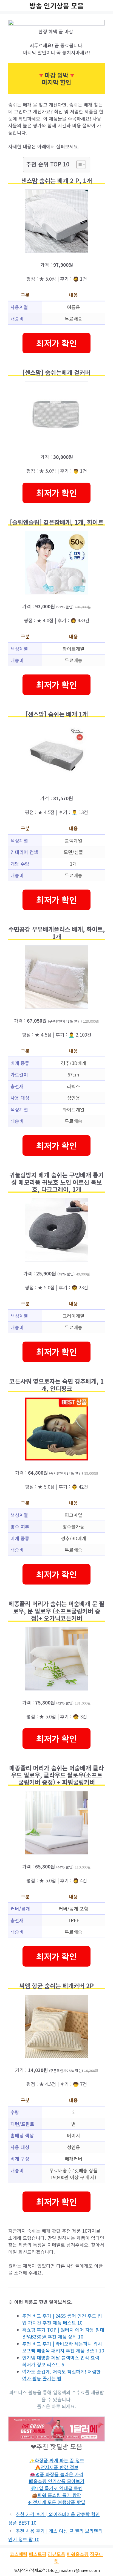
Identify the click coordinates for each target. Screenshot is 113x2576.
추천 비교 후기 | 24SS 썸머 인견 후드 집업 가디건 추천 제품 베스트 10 (62, 2319)
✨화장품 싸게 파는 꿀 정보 (57, 2460)
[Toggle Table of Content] (78, 165)
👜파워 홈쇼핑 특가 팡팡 (56, 2495)
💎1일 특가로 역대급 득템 (57, 2488)
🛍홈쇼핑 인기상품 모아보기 (57, 2481)
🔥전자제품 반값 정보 (57, 2467)
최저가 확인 (56, 343)
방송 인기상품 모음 (56, 5)
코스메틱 (19, 2554)
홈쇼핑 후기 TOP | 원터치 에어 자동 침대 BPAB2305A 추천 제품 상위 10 (63, 2333)
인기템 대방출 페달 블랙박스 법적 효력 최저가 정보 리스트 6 (61, 2361)
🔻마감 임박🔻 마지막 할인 (56, 78)
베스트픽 (38, 2554)
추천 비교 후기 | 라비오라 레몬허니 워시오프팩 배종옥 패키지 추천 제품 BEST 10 (63, 2347)
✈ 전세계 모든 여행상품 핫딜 (56, 2502)
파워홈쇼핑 (78, 2554)
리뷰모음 (56, 2554)
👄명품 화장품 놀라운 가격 (56, 2474)
